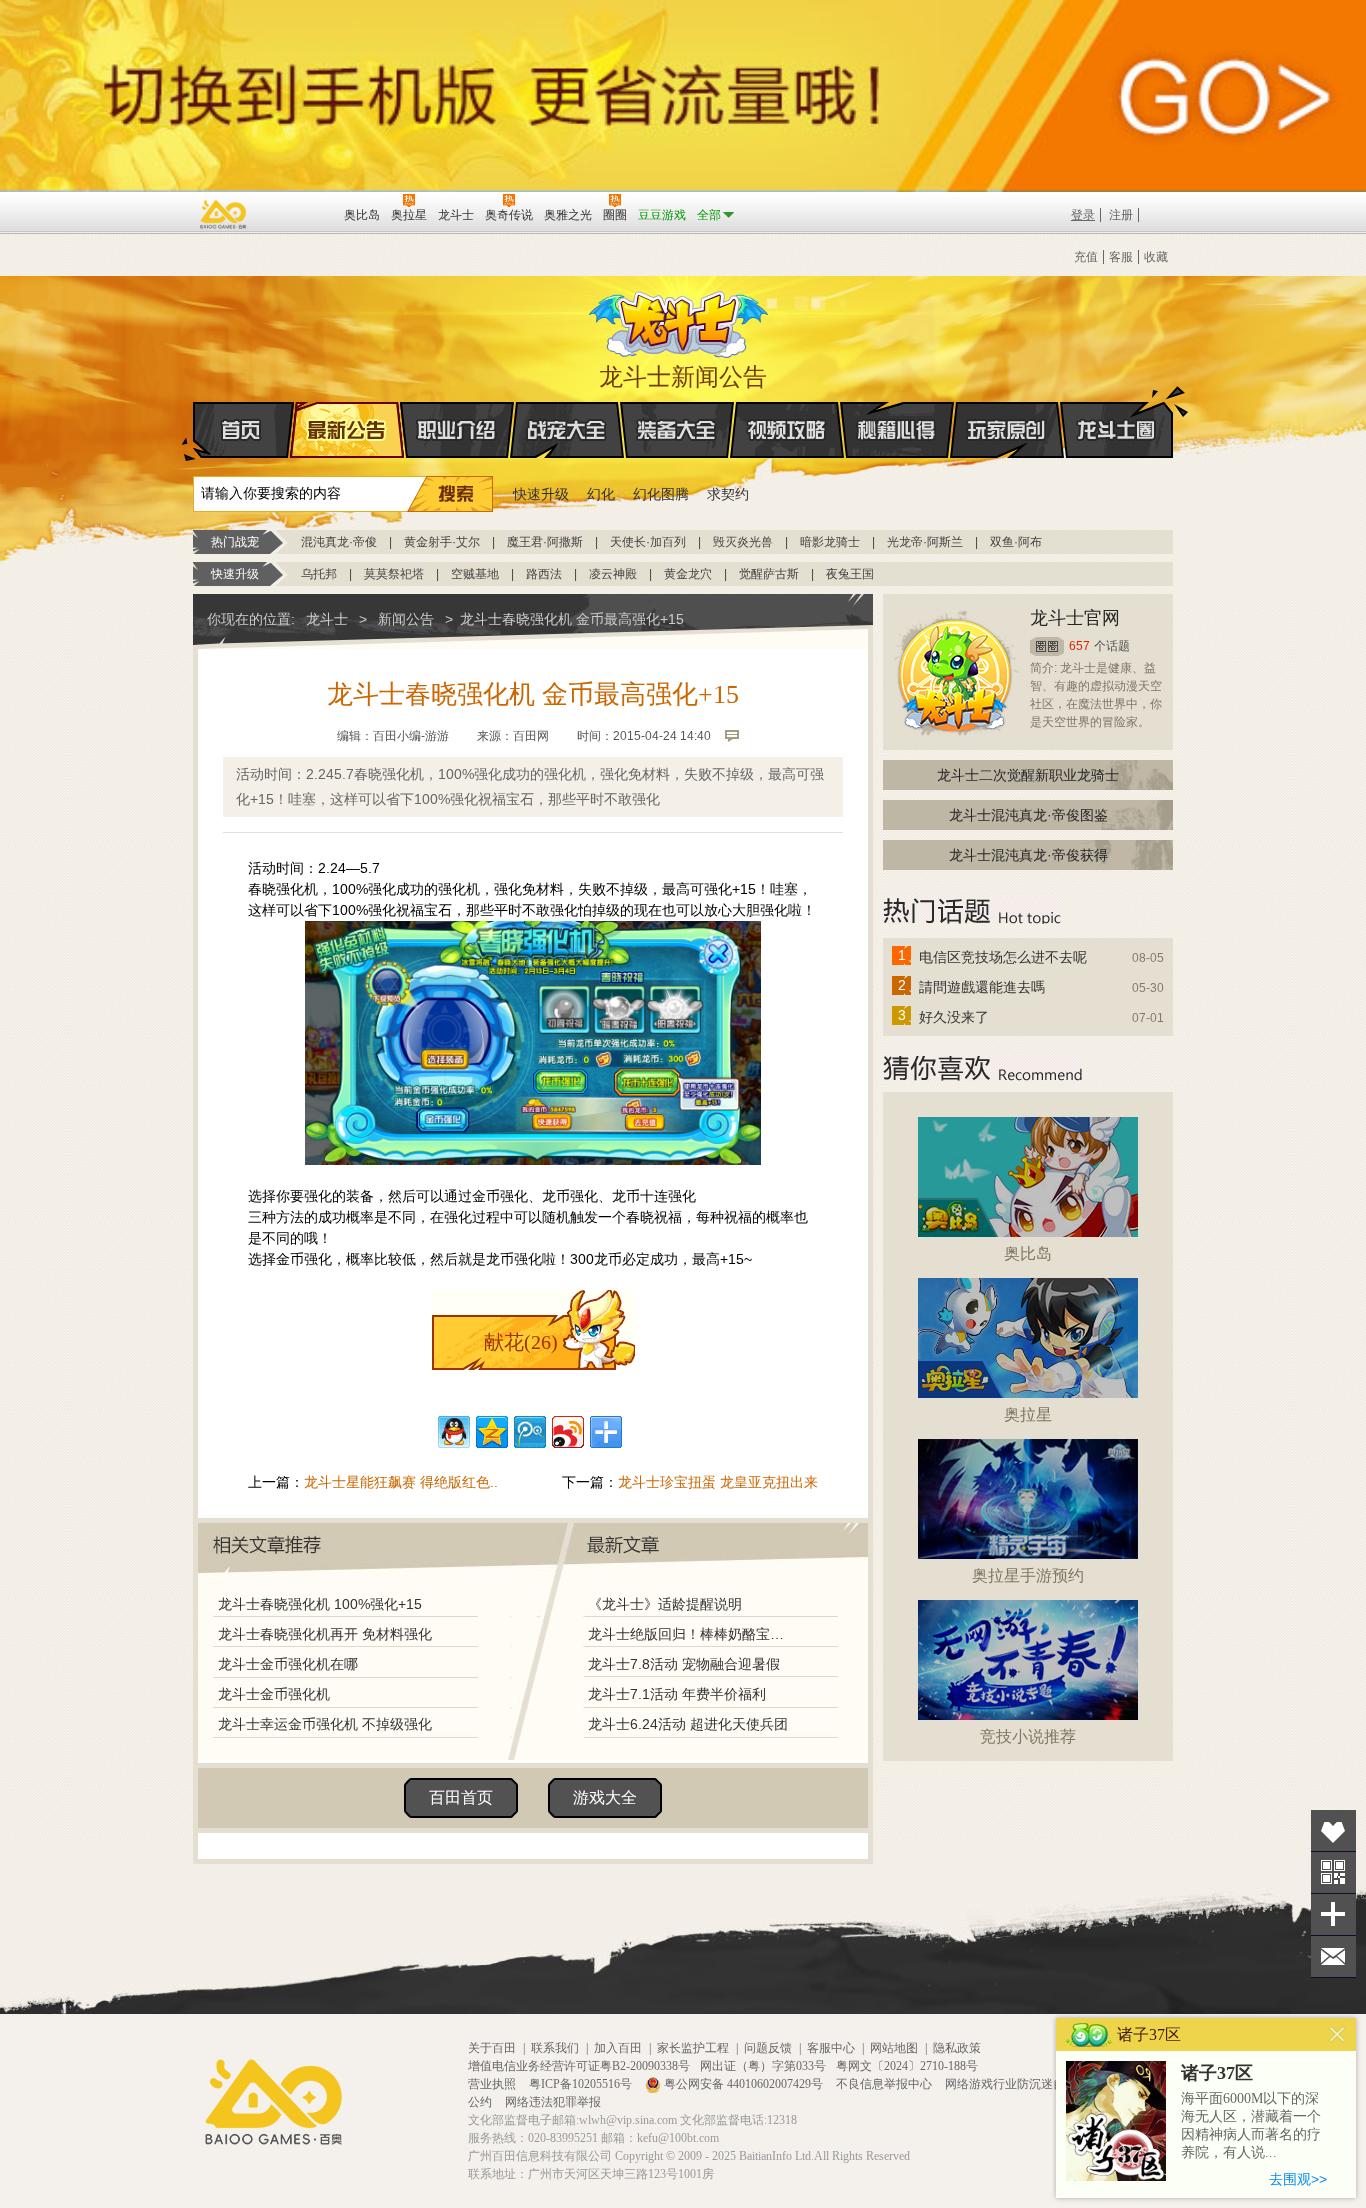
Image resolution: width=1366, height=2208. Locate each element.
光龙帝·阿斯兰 (925, 542)
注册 (1121, 215)
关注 (1333, 1872)
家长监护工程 (693, 2048)
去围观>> (1298, 2179)
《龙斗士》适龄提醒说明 (665, 1604)
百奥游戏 (224, 214)
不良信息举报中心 (885, 2084)
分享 (1333, 1914)
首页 (243, 430)
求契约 (728, 494)
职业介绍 (457, 430)
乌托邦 (319, 574)
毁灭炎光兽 (743, 542)
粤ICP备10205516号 (582, 2084)
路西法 (544, 574)
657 (1079, 646)
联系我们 (555, 2048)
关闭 (1337, 2034)
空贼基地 (475, 574)
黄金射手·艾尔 (442, 542)
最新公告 (347, 430)
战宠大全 (567, 430)
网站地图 (894, 2048)
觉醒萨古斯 (769, 574)
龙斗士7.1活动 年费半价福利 (677, 1694)
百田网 (299, 213)
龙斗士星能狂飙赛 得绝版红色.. (401, 1482)
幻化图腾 (661, 494)
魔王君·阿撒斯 (545, 542)
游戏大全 (605, 1797)
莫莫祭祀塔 (394, 574)
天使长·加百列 (648, 542)
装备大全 (677, 430)
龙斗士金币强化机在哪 (288, 1664)
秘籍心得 (897, 430)
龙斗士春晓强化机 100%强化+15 (320, 1604)
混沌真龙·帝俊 (339, 542)
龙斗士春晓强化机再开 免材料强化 (325, 1634)
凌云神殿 (613, 574)
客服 (1121, 257)
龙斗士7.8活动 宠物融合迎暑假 (684, 1664)
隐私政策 (957, 2048)
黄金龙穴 (688, 574)
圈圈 (1047, 646)
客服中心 (831, 2048)
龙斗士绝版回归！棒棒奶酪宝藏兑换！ (692, 1634)
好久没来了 (954, 1017)
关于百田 (492, 2048)
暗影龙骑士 (830, 542)
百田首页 (461, 1797)
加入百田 (618, 2048)
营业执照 (493, 2084)
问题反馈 (768, 2048)
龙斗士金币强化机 (274, 1694)
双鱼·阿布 (1016, 542)
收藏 (1156, 257)
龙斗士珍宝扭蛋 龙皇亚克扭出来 (718, 1482)
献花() (521, 1342)
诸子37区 (1217, 2073)
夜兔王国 (850, 574)
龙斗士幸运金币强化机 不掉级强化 (325, 1724)
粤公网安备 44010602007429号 (743, 2084)
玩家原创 (1007, 430)
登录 (1083, 215)
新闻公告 (406, 619)
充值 (1086, 257)
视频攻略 (787, 430)
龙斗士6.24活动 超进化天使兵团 (688, 1724)
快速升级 (541, 494)
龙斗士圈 (1116, 430)
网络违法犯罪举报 (553, 2102)
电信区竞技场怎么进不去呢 (1003, 957)
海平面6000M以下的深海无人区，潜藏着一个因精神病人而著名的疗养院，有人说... (1251, 2125)
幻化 (601, 494)
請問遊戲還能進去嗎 (982, 987)
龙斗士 (680, 320)
